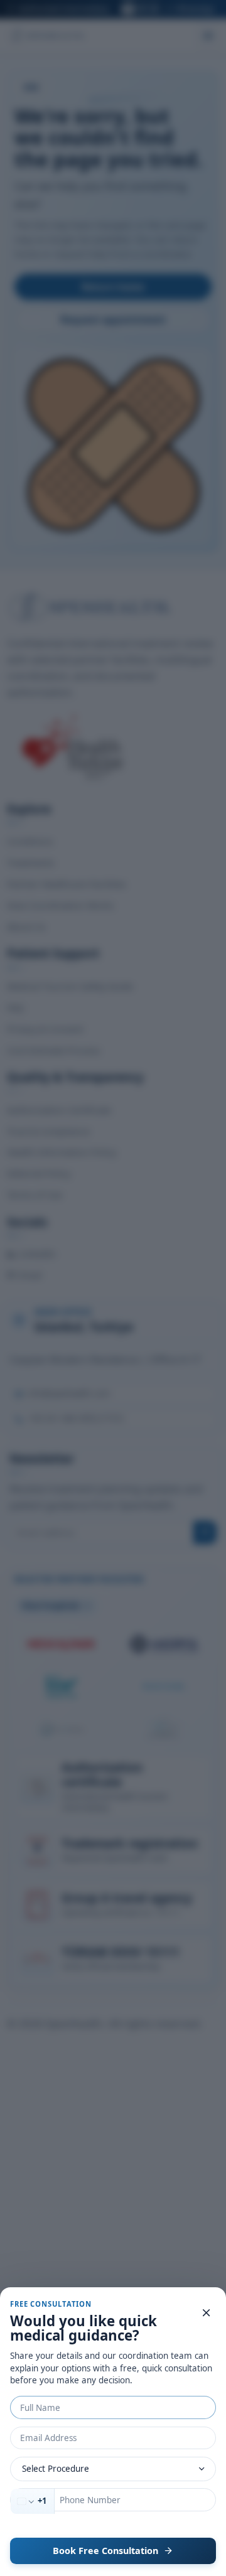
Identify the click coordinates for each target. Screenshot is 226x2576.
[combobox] (33, 2501)
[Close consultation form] (207, 2313)
